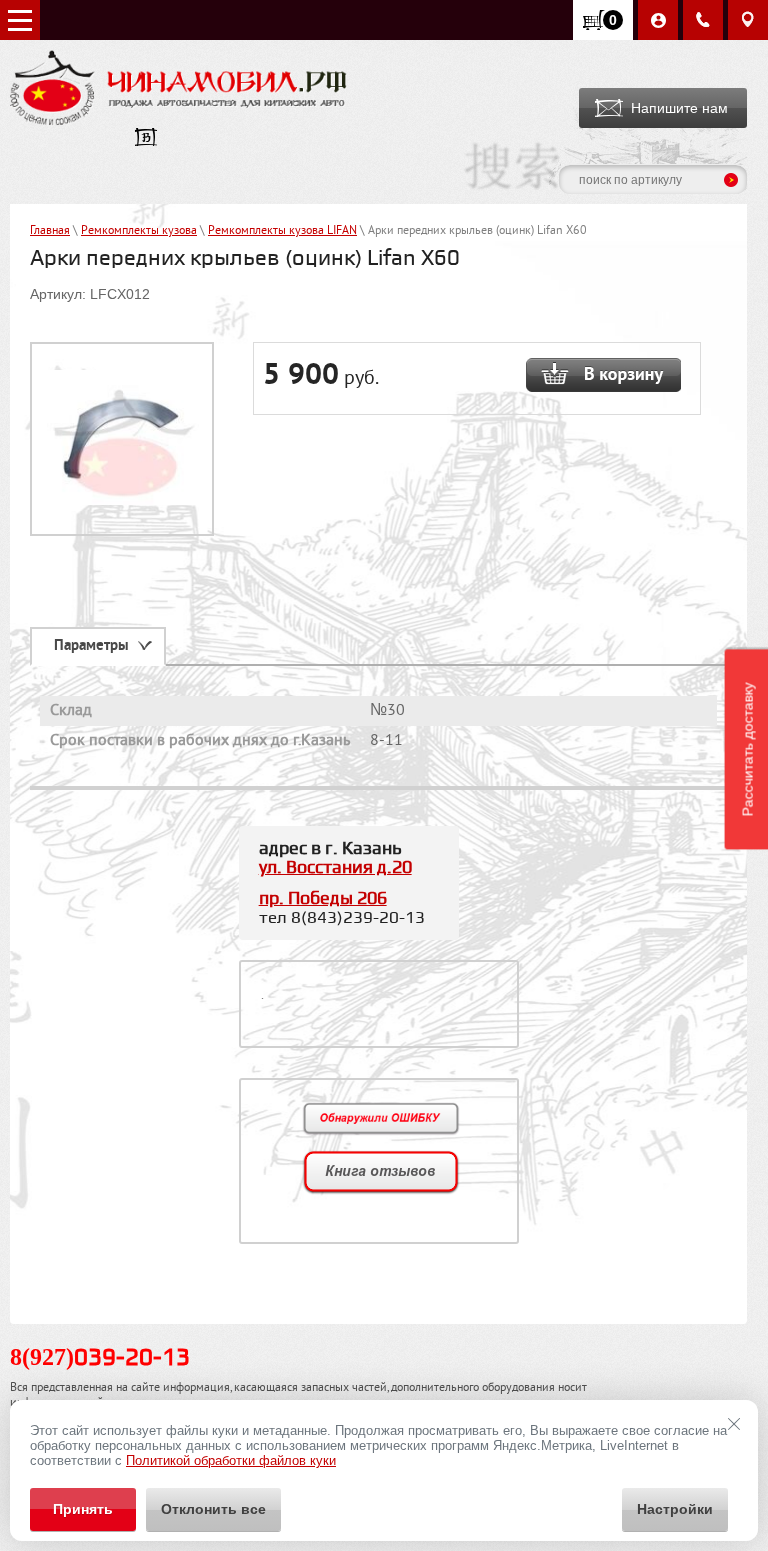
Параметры (91, 646)
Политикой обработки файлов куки (231, 1460)
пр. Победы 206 (323, 898)
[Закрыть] (734, 1424)
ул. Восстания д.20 (335, 867)
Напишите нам (679, 108)
